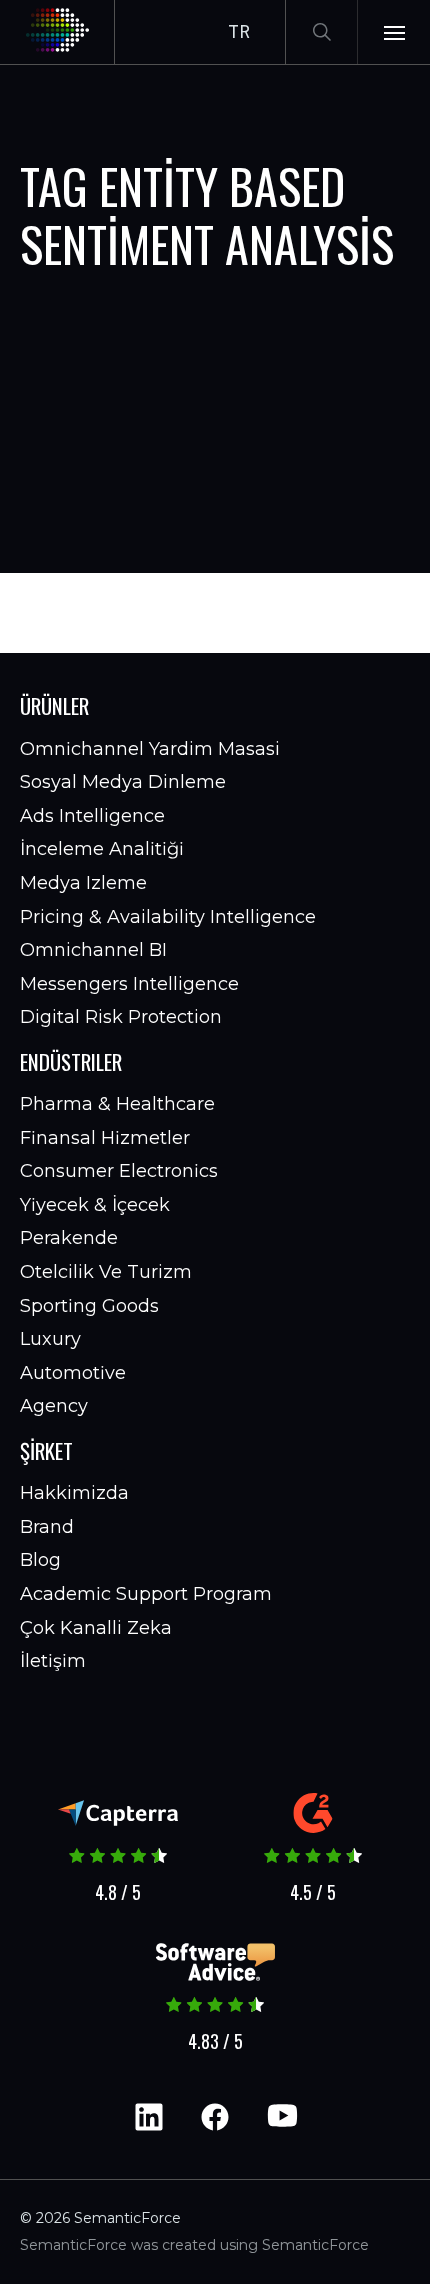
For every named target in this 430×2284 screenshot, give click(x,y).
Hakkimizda (74, 1493)
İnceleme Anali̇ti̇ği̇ (102, 849)
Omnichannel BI (93, 950)
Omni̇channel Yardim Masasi (150, 749)
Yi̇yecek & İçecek (95, 1205)
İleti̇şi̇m (53, 1661)
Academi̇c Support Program (146, 1594)
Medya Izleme (83, 883)
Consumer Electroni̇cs (119, 1171)
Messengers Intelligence (129, 984)
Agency (54, 1406)
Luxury (50, 1339)
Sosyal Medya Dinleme (123, 782)
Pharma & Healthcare (117, 1104)
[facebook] (215, 2117)
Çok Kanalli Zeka (96, 1628)
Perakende (69, 1238)
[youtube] (281, 2117)
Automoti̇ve (73, 1373)
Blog (40, 1560)
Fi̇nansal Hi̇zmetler (105, 1138)
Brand (47, 1527)
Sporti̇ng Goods (89, 1306)
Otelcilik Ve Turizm (106, 1272)
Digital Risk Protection (121, 1017)
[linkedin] (149, 2117)
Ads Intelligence (92, 816)
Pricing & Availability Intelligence (168, 917)
